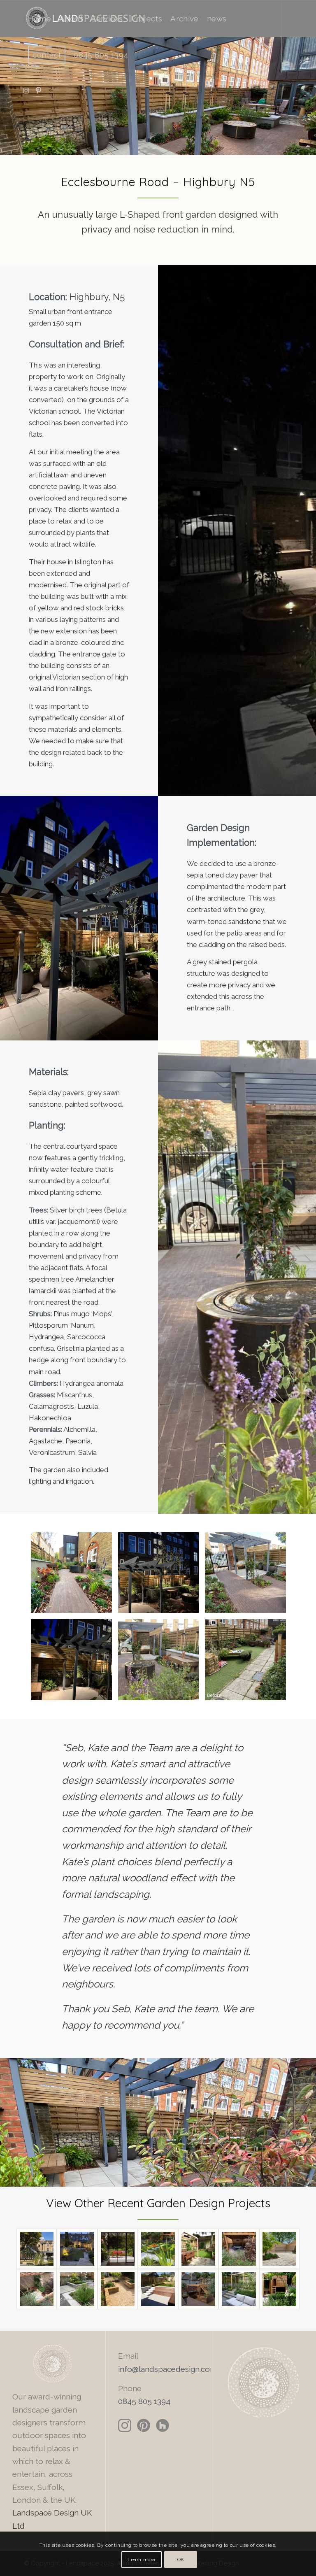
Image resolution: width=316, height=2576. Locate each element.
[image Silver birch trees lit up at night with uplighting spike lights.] (162, 1576)
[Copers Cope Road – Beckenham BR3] (37, 2249)
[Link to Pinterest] (39, 91)
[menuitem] (40, 19)
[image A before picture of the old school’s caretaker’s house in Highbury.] (249, 1663)
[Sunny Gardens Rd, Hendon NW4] (158, 2249)
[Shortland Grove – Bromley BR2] (118, 2249)
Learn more (142, 2560)
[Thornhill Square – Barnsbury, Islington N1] (77, 2249)
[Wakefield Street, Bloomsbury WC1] (198, 2289)
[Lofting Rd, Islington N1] (279, 2249)
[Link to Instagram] (26, 91)
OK (181, 2560)
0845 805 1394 (144, 2401)
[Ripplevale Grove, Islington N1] (118, 2289)
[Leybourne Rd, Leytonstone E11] (158, 2289)
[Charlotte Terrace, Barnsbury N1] (37, 2289)
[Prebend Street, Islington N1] (198, 2249)
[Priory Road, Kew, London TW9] (279, 2289)
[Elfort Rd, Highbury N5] (77, 2289)
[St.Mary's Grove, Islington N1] (239, 2289)
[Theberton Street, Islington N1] (239, 2249)
